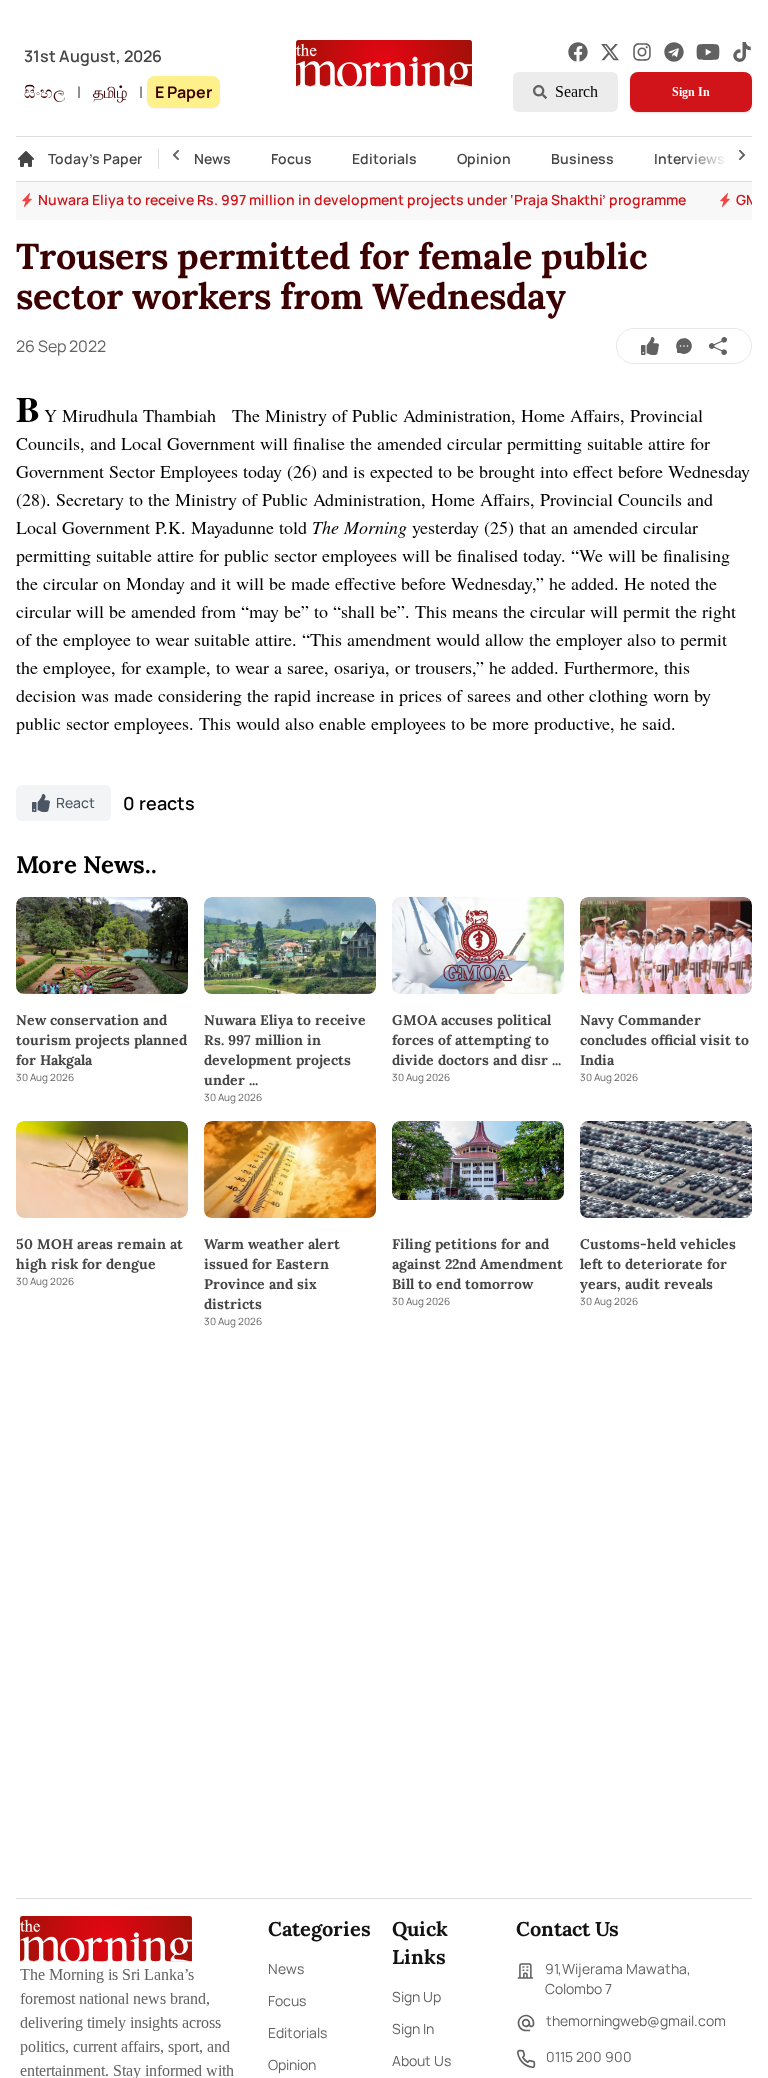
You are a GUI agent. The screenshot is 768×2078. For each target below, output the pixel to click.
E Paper (183, 92)
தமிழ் (110, 92)
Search (576, 91)
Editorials (384, 158)
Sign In (691, 92)
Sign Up (416, 1996)
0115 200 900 (589, 2056)
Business (582, 158)
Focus (291, 158)
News (212, 158)
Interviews (689, 158)
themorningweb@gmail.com (636, 2020)
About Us (421, 2060)
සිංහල (44, 92)
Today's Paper (95, 158)
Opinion (484, 158)
